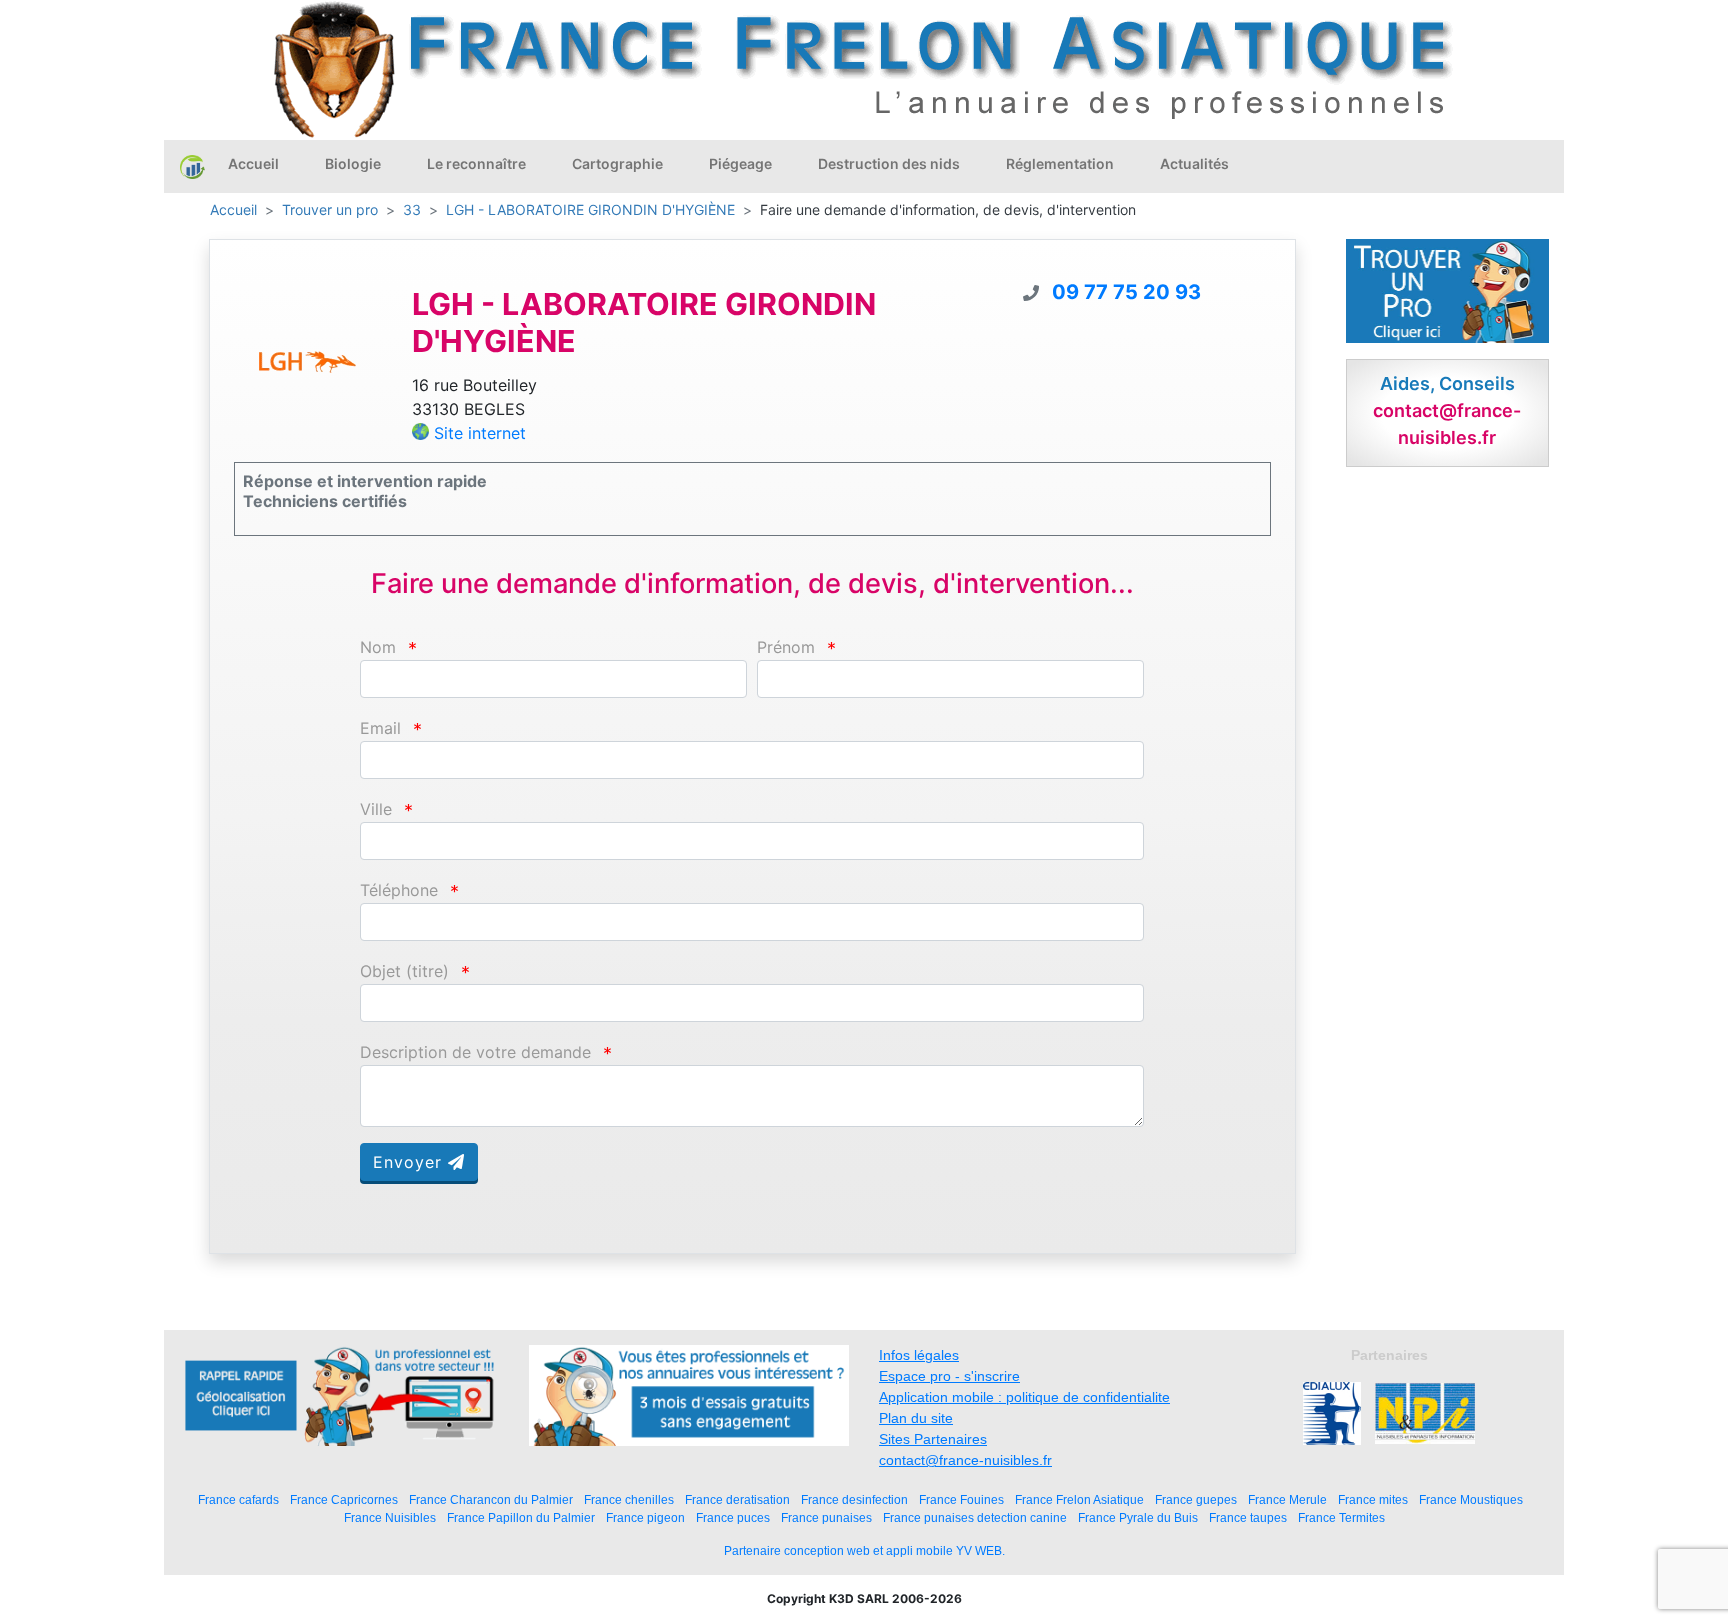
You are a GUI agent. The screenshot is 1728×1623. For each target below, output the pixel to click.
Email (380, 728)
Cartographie (617, 163)
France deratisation (737, 1499)
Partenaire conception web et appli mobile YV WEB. (864, 1551)
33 (412, 209)
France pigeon (645, 1517)
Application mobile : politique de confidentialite (1024, 1397)
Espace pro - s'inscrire (949, 1376)
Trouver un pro (330, 209)
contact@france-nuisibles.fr (965, 1460)
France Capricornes (344, 1499)
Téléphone (399, 890)
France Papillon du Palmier (521, 1517)
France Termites (1341, 1517)
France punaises (826, 1517)
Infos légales (919, 1355)
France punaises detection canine (975, 1517)
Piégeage (740, 163)
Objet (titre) (404, 971)
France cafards (238, 1499)
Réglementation (1060, 163)
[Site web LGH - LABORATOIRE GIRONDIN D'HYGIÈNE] (308, 362)
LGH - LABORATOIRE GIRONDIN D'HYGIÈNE (590, 209)
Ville (376, 809)
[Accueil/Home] (192, 166)
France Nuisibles (390, 1517)
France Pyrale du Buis (1138, 1517)
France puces (733, 1517)
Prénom (786, 647)
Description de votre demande (475, 1052)
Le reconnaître (476, 163)
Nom (378, 647)
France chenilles (629, 1499)
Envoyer (410, 1162)
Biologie (353, 163)
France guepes (1196, 1499)
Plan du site (916, 1418)
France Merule (1287, 1499)
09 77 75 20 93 (1126, 292)
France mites (1373, 1499)
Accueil (253, 163)
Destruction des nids (889, 163)
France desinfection (854, 1499)
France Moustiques (1471, 1499)
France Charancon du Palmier (491, 1499)
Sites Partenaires (933, 1439)
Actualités (1194, 163)
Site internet (480, 433)
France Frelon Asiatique (1079, 1499)
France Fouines (961, 1499)
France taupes (1248, 1517)
